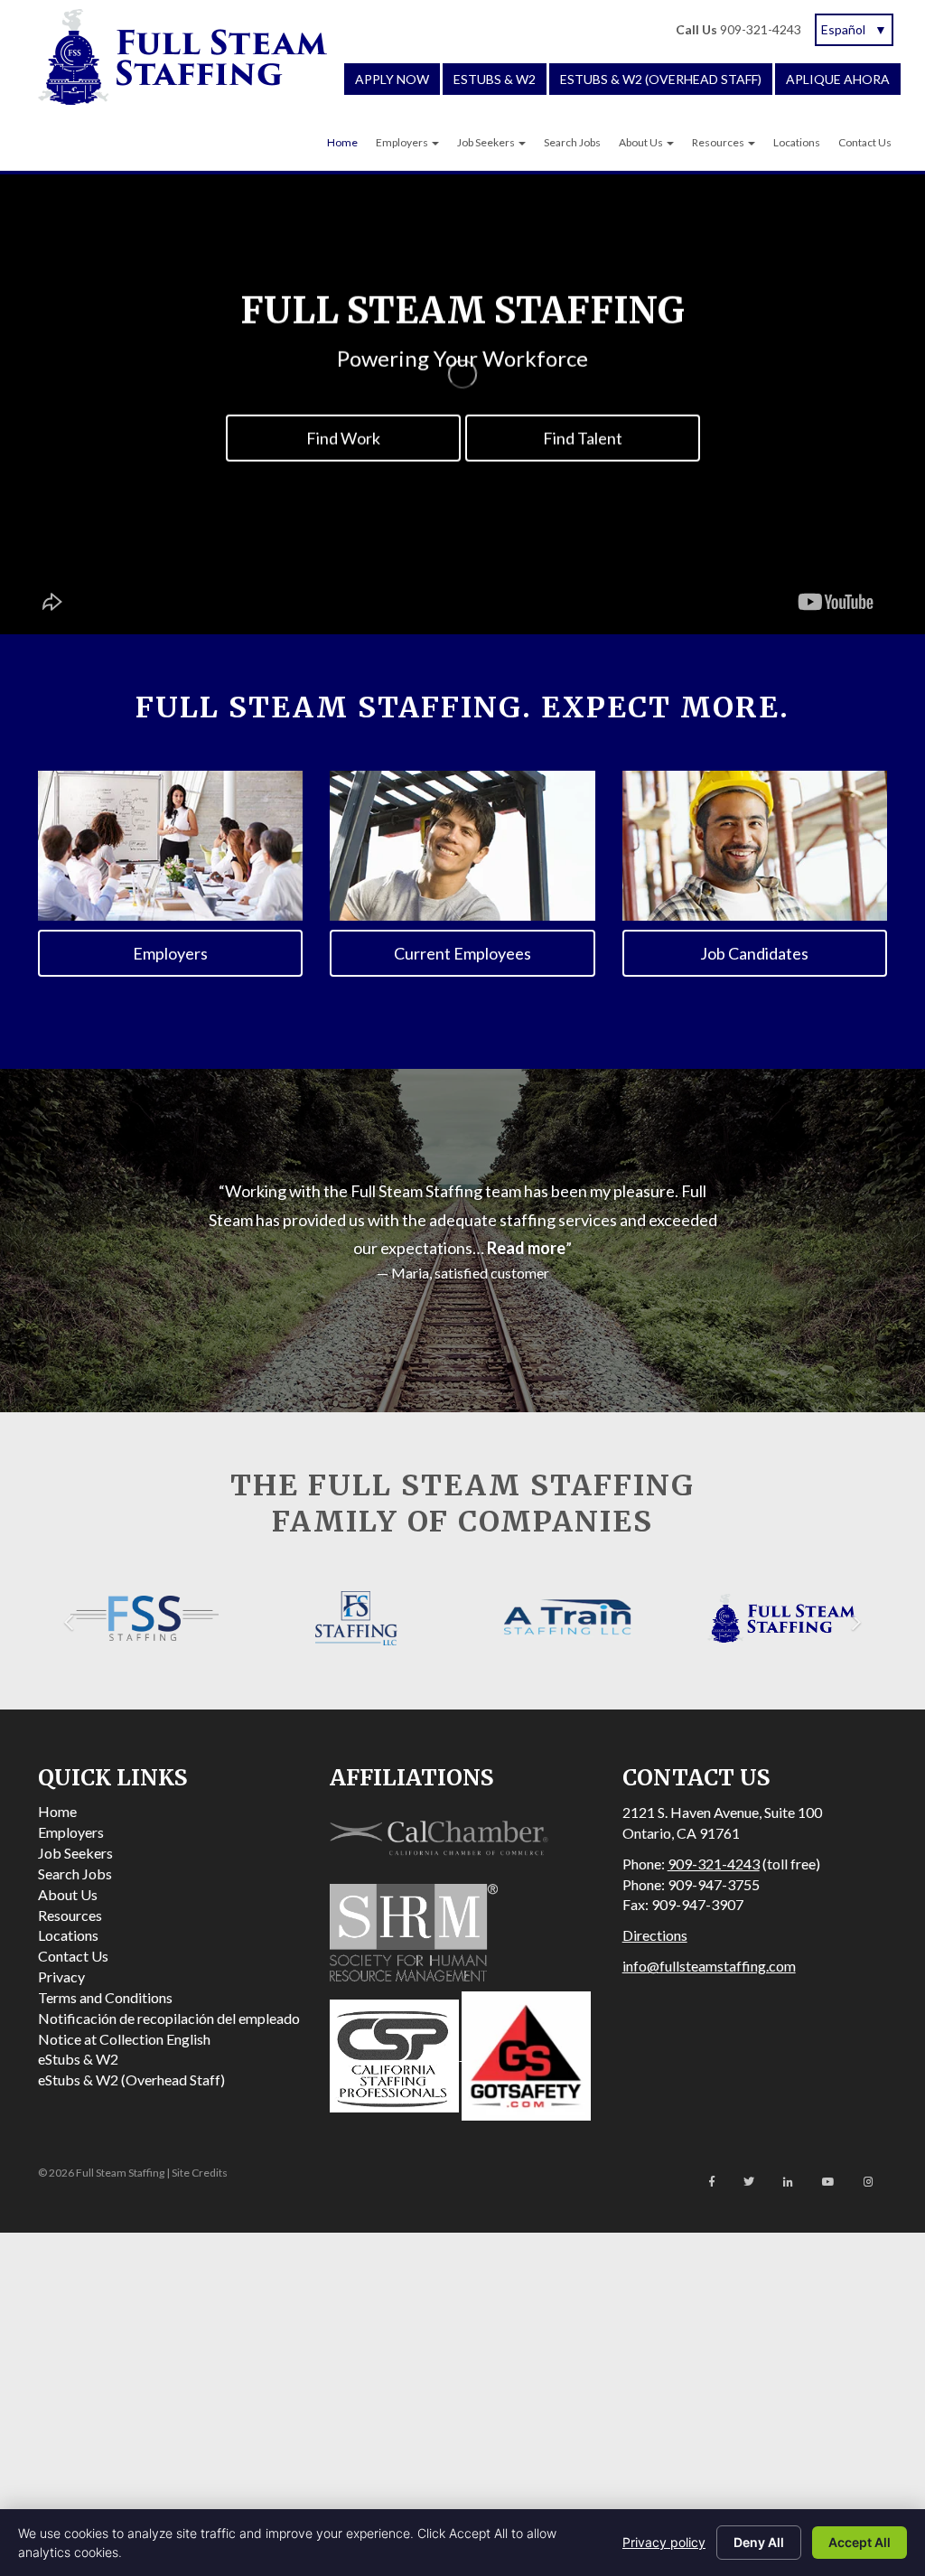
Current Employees (462, 953)
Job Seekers (487, 142)
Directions (655, 1935)
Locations (797, 142)
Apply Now (392, 79)
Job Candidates (754, 953)
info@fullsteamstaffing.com (709, 1966)
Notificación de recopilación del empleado (169, 2018)
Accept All (860, 2542)
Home (342, 142)
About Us (642, 142)
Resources (719, 142)
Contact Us (865, 142)
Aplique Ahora (838, 79)
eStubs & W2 (495, 79)
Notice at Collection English (124, 2039)
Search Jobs (572, 142)
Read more (526, 1248)
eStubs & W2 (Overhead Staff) (661, 79)
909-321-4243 (738, 29)
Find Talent (583, 437)
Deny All (759, 2542)
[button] (69, 1618)
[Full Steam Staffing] (182, 57)
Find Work (343, 437)
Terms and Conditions (105, 1997)
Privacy (61, 1976)
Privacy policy (664, 2542)
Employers (403, 142)
